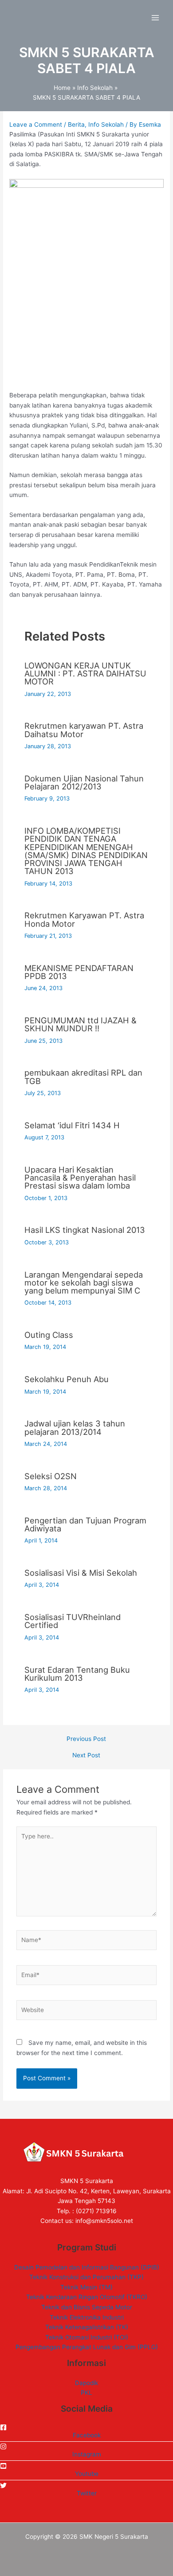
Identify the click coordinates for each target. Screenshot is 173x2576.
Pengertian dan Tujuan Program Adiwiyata (85, 1524)
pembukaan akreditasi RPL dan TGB (83, 1076)
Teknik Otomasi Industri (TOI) (87, 2337)
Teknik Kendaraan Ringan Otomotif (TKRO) (87, 2297)
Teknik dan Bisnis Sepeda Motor (87, 2307)
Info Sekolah (106, 124)
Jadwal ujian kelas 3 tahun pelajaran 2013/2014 (75, 1427)
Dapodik (86, 2383)
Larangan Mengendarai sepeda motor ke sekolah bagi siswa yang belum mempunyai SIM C (84, 1282)
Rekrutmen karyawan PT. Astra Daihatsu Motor (84, 730)
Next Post (86, 1756)
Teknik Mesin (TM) (86, 2287)
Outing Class (49, 1335)
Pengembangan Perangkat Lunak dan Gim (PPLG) (87, 2347)
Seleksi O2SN (51, 1476)
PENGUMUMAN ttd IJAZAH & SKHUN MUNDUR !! (81, 1024)
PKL (86, 2393)
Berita (76, 124)
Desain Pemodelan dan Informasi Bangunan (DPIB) (87, 2267)
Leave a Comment (36, 124)
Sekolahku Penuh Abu (67, 1379)
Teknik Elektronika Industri (87, 2317)
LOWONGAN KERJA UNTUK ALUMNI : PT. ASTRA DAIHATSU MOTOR (85, 673)
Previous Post (86, 1739)
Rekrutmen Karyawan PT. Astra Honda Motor (84, 919)
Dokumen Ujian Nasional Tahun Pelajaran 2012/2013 (84, 782)
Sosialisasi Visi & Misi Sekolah (81, 1573)
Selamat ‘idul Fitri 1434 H (72, 1125)
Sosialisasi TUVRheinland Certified (73, 1621)
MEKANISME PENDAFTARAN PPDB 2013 (79, 972)
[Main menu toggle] (155, 18)
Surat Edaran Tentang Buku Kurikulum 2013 (77, 1674)
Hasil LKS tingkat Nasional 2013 (85, 1230)
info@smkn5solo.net (104, 2221)
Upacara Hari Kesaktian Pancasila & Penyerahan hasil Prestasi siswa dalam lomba (80, 1177)
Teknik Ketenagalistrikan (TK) (87, 2327)
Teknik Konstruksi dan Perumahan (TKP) (86, 2277)
